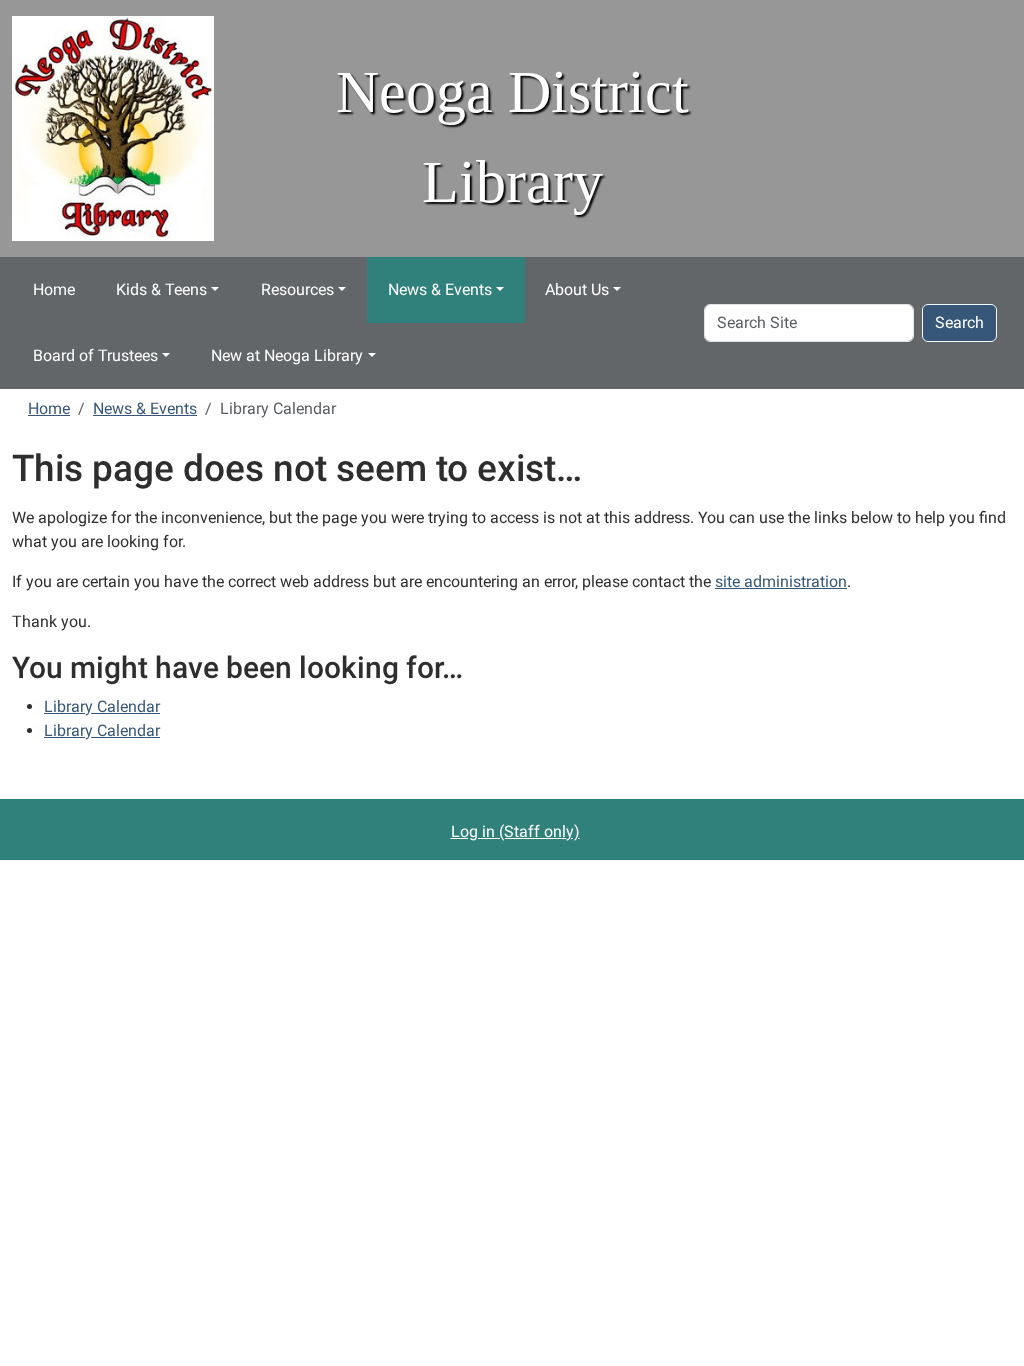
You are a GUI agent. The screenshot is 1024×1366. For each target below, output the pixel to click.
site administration (781, 581)
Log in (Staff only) (515, 831)
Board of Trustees (95, 355)
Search (959, 322)
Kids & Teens (161, 289)
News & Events (440, 289)
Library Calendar (102, 706)
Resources (297, 289)
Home (54, 289)
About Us (577, 289)
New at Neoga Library (287, 355)
